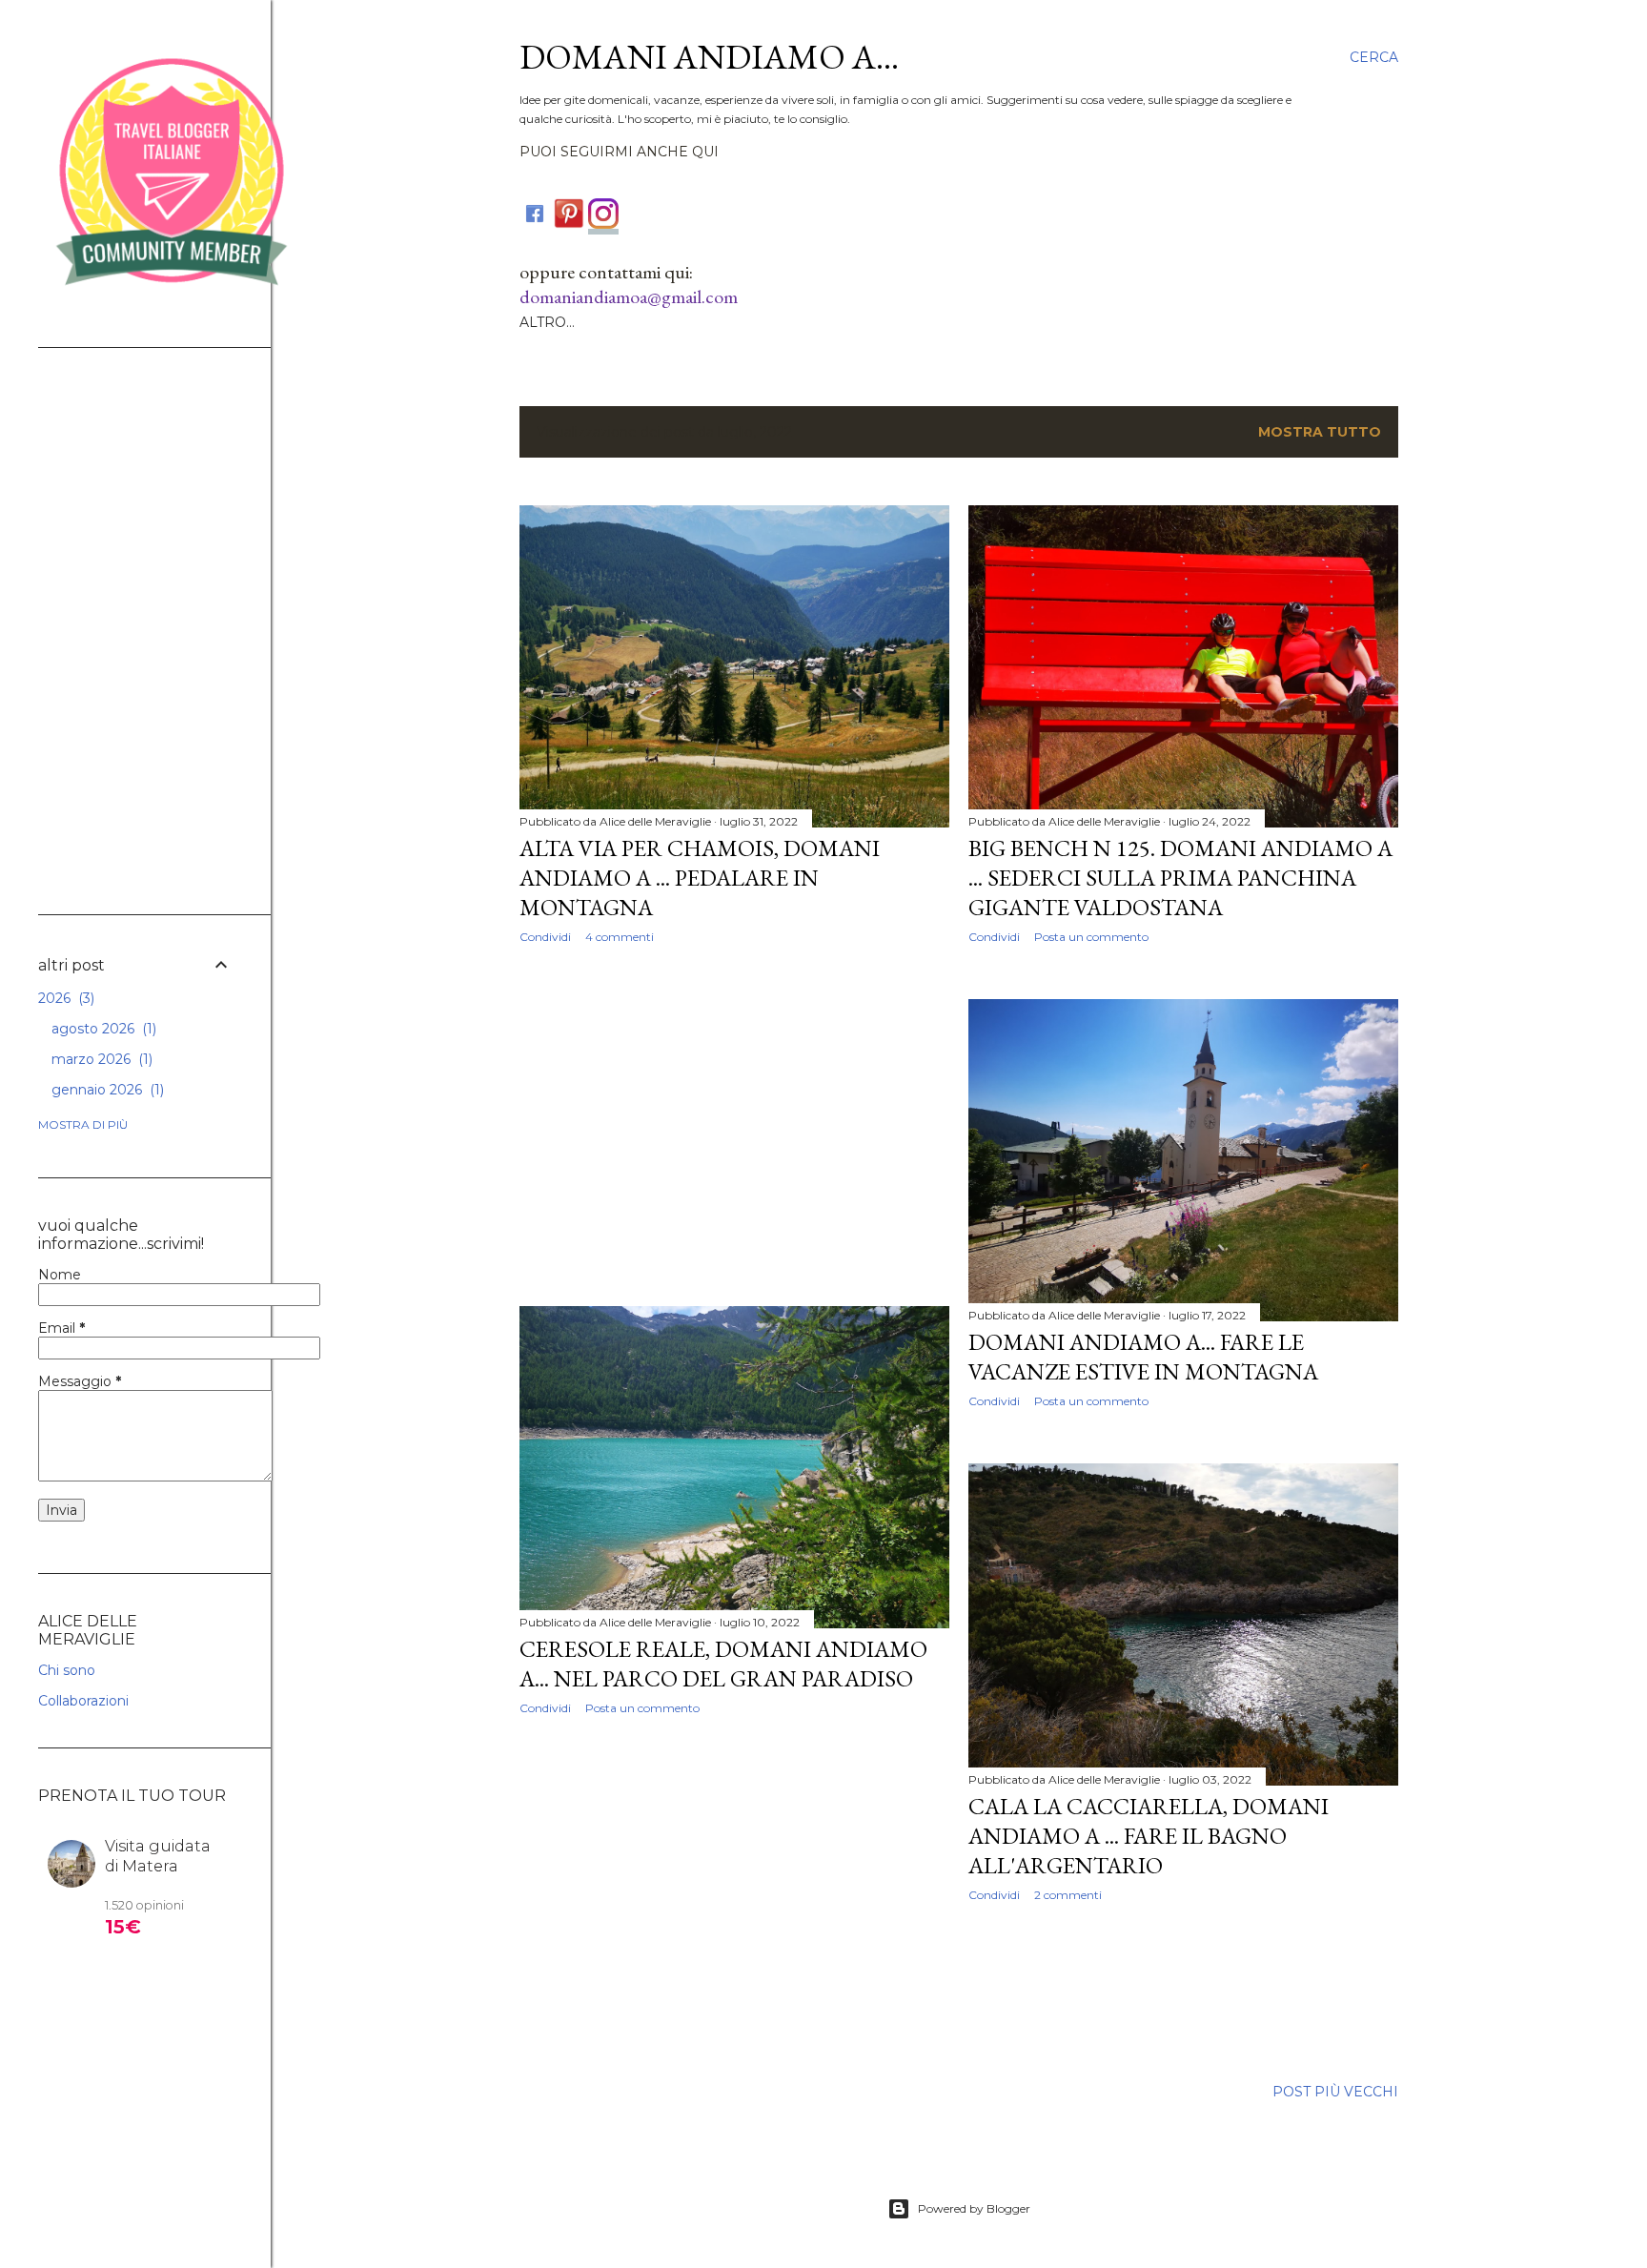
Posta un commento (1091, 937)
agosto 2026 (102, 1029)
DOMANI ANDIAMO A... (709, 57)
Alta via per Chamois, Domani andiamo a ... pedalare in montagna (700, 878)
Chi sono (67, 1670)
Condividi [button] (545, 937)
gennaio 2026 (106, 1090)
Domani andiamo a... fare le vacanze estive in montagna (1143, 1357)
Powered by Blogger (974, 2208)
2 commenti (1068, 1895)
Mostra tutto (1320, 432)
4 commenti (620, 937)
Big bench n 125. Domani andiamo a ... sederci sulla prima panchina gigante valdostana (1180, 878)
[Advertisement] (734, 1125)
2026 (64, 998)
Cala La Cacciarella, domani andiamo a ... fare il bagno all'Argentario (1149, 1836)
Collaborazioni (83, 1701)
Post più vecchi (1335, 2092)
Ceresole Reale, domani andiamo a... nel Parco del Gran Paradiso (723, 1664)
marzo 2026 (100, 1059)
